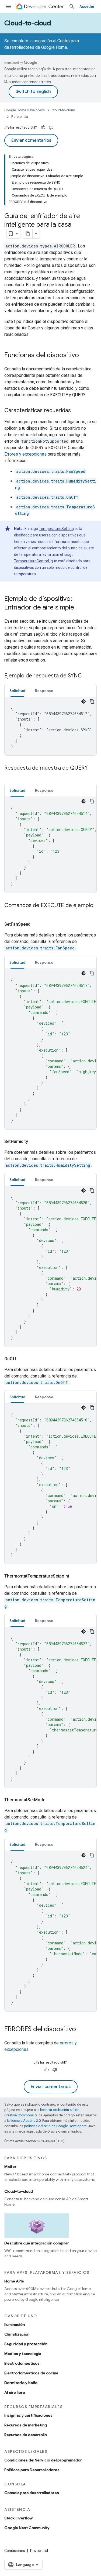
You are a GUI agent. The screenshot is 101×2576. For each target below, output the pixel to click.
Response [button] (44, 691)
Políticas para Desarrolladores (32, 2470)
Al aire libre (15, 2392)
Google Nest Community (27, 2528)
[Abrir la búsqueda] (72, 6)
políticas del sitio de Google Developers (55, 2126)
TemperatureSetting (56, 529)
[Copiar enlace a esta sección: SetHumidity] (34, 1142)
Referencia (20, 117)
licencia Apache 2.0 (26, 2121)
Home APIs (14, 2281)
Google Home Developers (25, 110)
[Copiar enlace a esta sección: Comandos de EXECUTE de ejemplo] (10, 913)
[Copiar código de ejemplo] (92, 701)
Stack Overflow (18, 2518)
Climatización (17, 2334)
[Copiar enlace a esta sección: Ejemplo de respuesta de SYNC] (87, 676)
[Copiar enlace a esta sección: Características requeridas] (76, 411)
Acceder (87, 6)
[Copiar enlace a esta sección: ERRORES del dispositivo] (81, 2030)
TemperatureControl (32, 561)
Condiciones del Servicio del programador (43, 2460)
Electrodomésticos (22, 2363)
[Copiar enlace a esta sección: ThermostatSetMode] (52, 1800)
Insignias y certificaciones (28, 2415)
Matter (10, 2167)
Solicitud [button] (17, 691)
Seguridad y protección (26, 2344)
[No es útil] (51, 128)
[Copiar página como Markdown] (28, 234)
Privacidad (39, 2551)
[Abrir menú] (9, 6)
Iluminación (15, 2324)
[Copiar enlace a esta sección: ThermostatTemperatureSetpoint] (76, 1576)
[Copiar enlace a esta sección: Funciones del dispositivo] (84, 356)
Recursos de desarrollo (26, 2435)
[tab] (17, 691)
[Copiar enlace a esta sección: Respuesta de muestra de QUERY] (10, 776)
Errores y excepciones (25, 454)
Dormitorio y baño (21, 2383)
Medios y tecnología (23, 2354)
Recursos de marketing (26, 2425)
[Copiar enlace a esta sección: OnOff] (23, 1359)
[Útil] (43, 128)
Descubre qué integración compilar (37, 2243)
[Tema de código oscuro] (83, 701)
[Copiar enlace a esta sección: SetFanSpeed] (37, 924)
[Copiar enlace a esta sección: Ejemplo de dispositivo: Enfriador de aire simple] (79, 608)
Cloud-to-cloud (28, 23)
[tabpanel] (50, 726)
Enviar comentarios (31, 140)
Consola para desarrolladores (32, 2493)
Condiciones (15, 2551)
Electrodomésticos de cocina (31, 2373)
